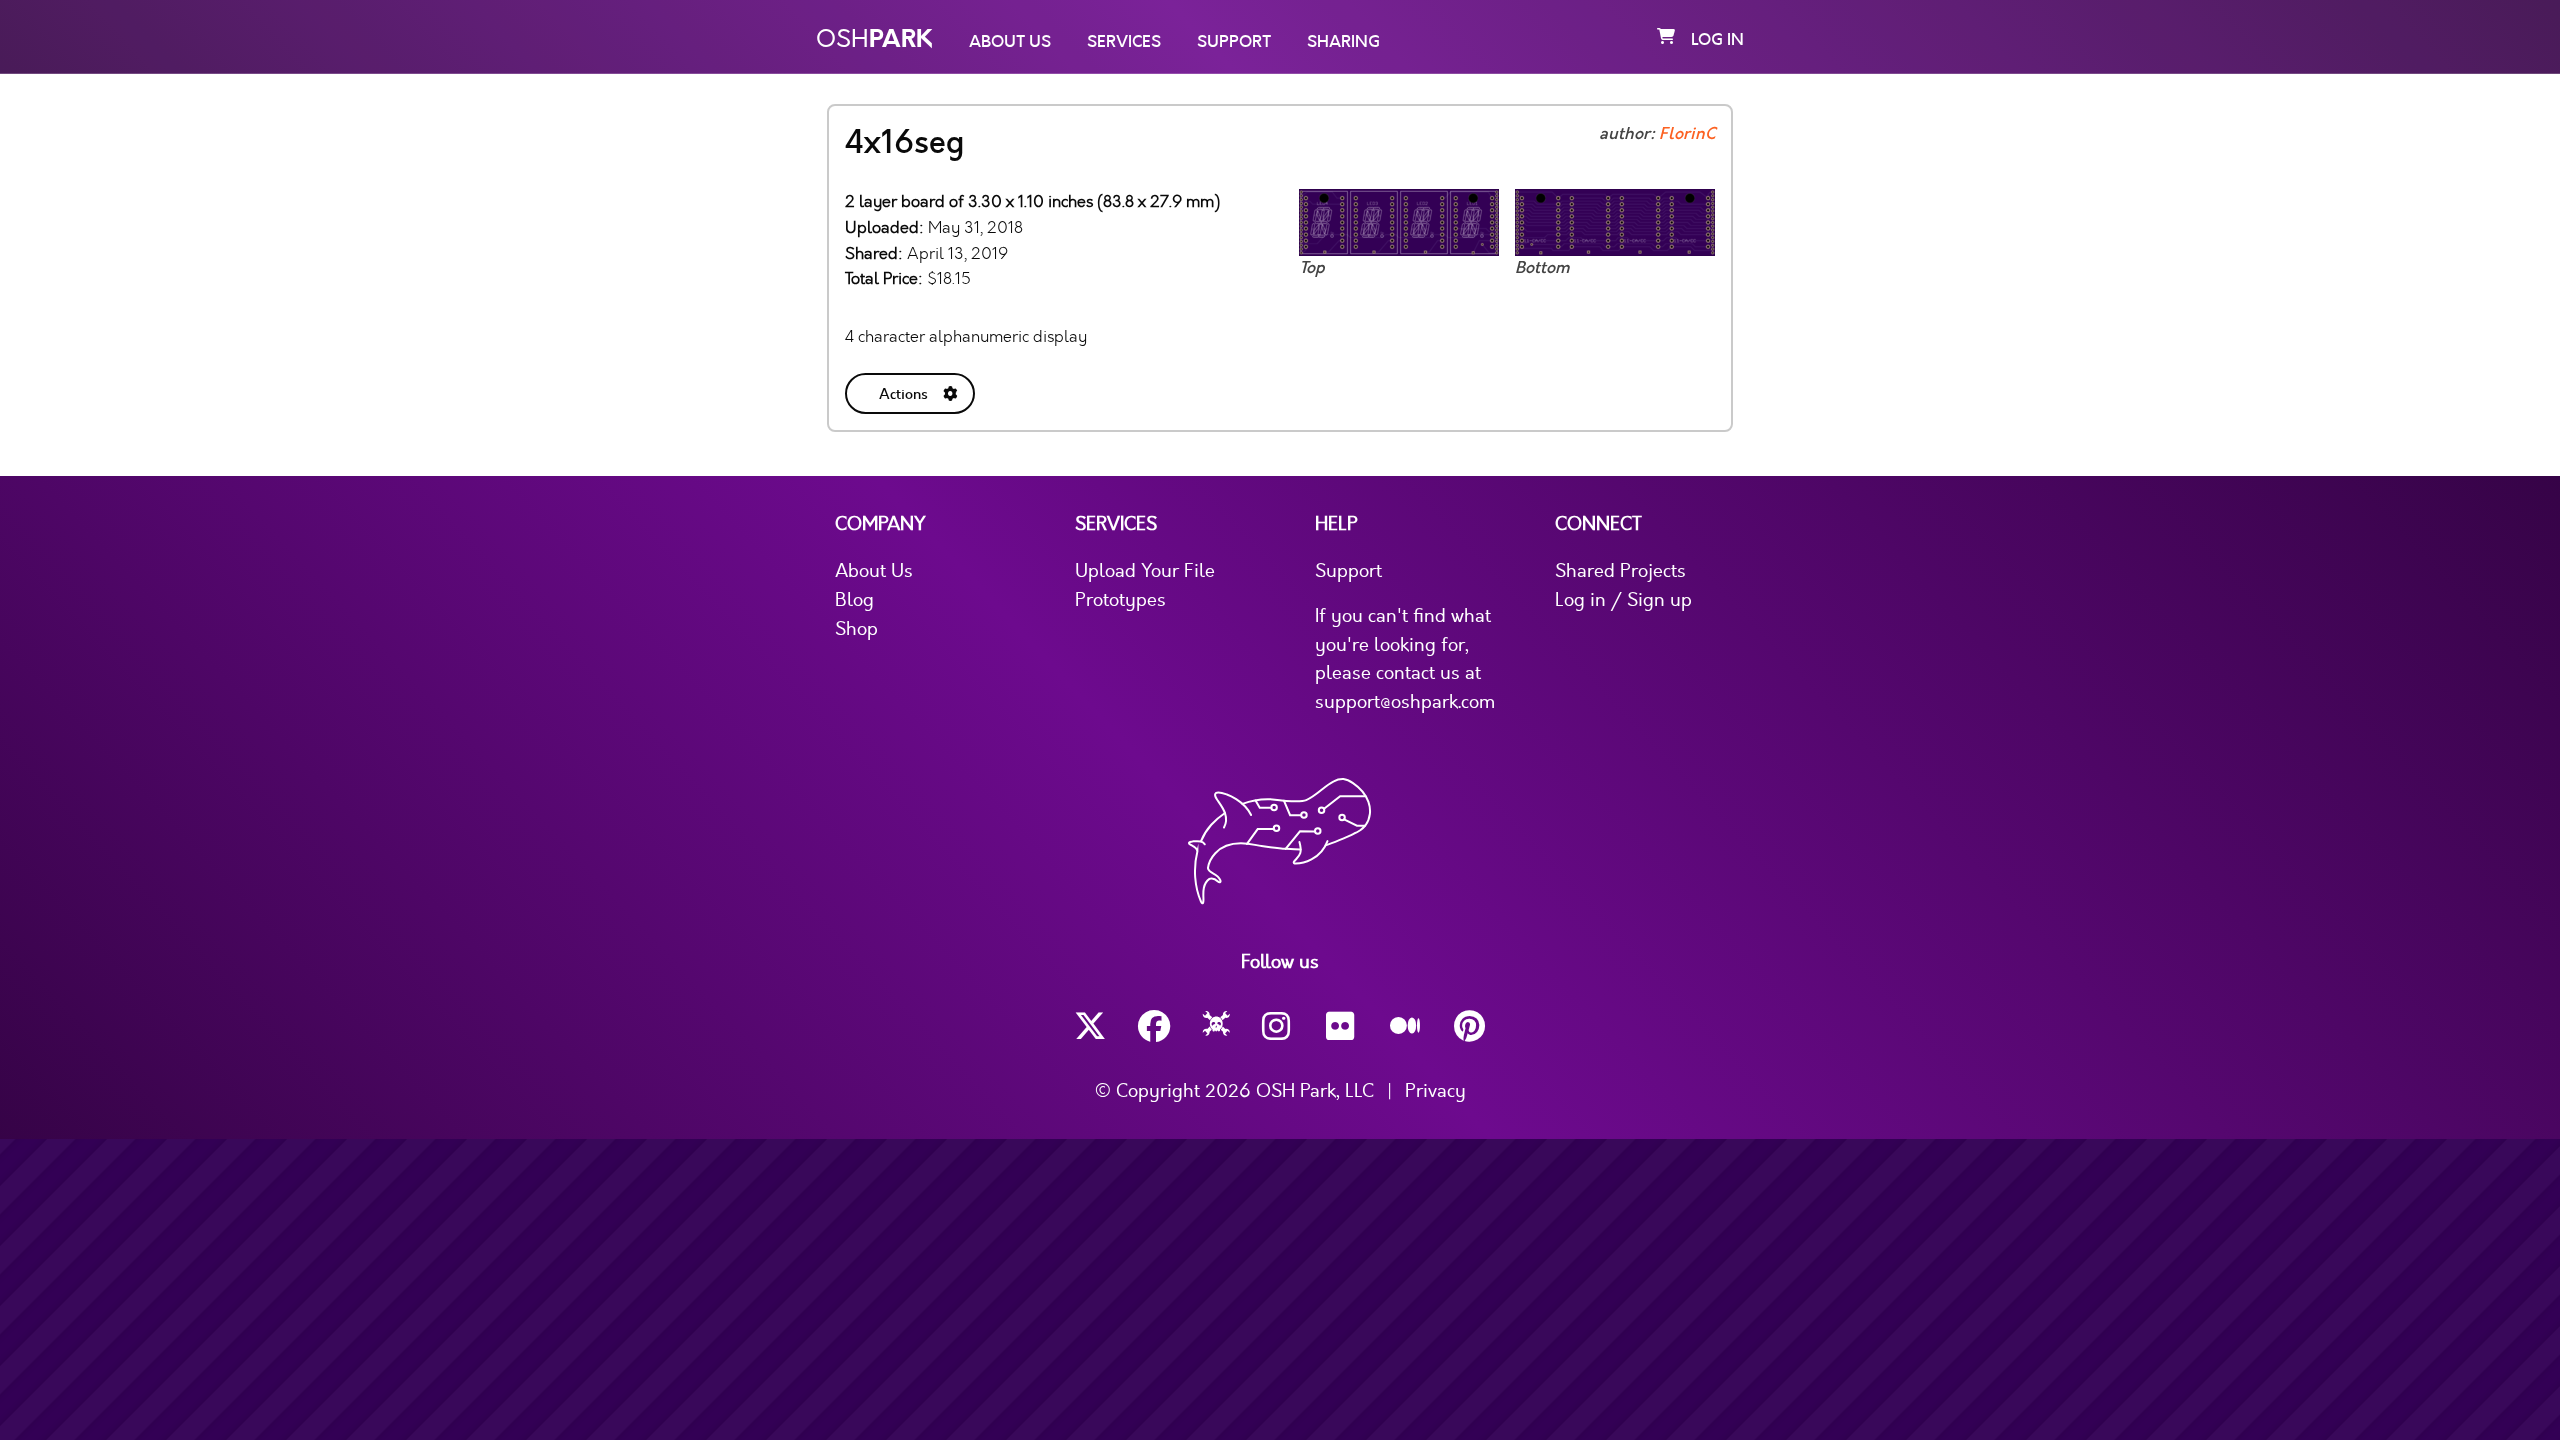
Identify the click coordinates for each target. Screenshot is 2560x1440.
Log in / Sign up (1623, 600)
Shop (856, 629)
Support (1234, 42)
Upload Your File (1145, 571)
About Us (1010, 42)
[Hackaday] (1216, 1027)
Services (1124, 42)
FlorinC (1687, 134)
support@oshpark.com (1405, 702)
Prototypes (1120, 600)
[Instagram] (1278, 1026)
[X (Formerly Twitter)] (1090, 1026)
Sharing (1343, 42)
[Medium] (1406, 1027)
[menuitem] (912, 389)
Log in (1717, 40)
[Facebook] (1154, 1026)
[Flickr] (1342, 1026)
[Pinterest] (1470, 1026)
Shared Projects (1620, 571)
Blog (854, 600)
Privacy (1435, 1091)
